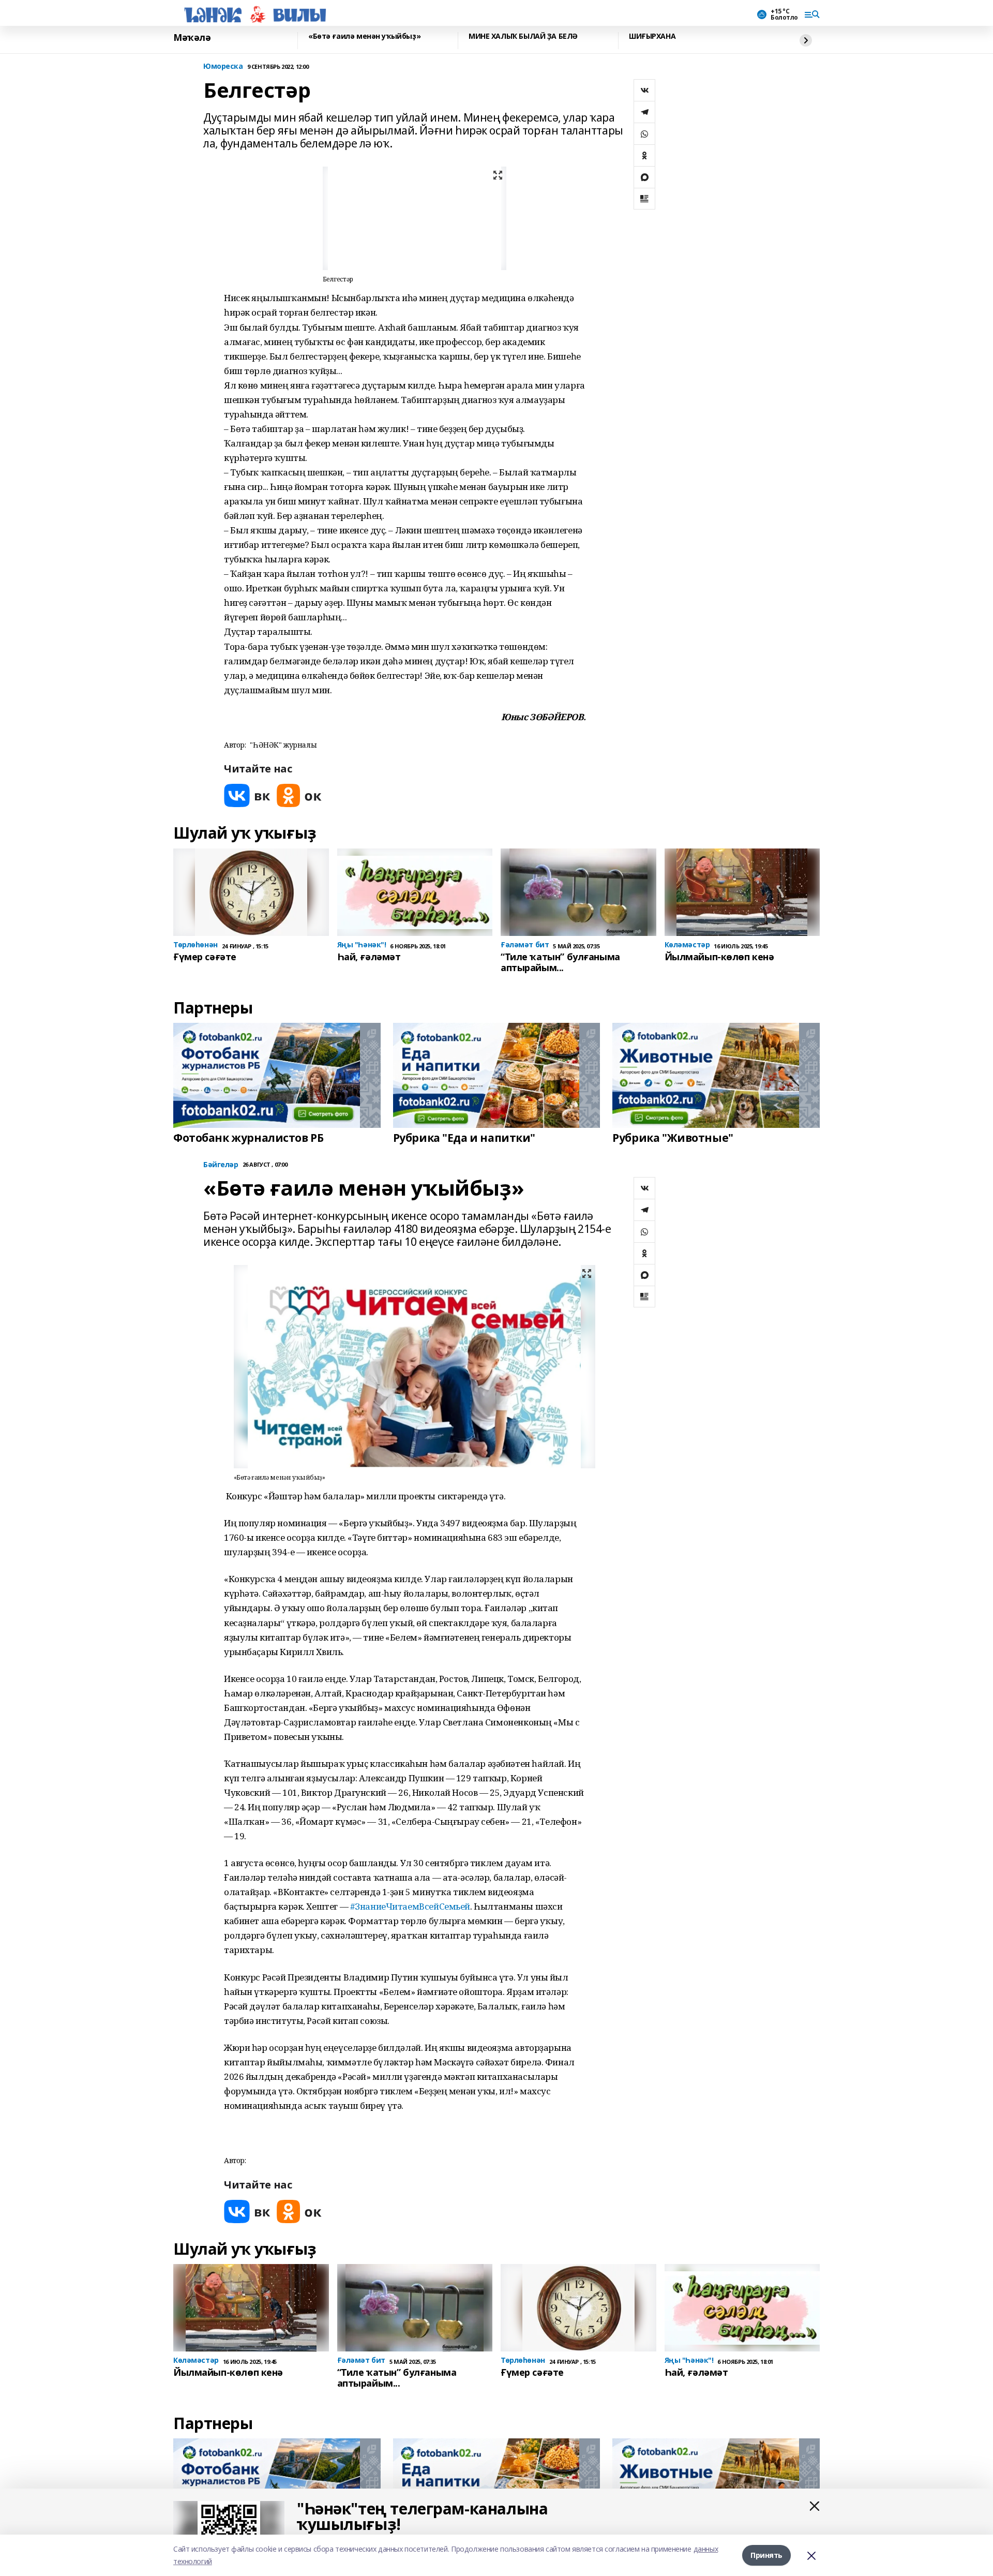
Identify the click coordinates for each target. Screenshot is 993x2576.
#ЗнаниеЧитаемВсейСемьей (410, 1906)
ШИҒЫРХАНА (652, 36)
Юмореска (223, 66)
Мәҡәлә (192, 38)
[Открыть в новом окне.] (247, 795)
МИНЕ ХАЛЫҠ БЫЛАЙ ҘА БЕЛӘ (523, 36)
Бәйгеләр (221, 1165)
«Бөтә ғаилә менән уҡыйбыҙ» (364, 36)
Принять (766, 2555)
